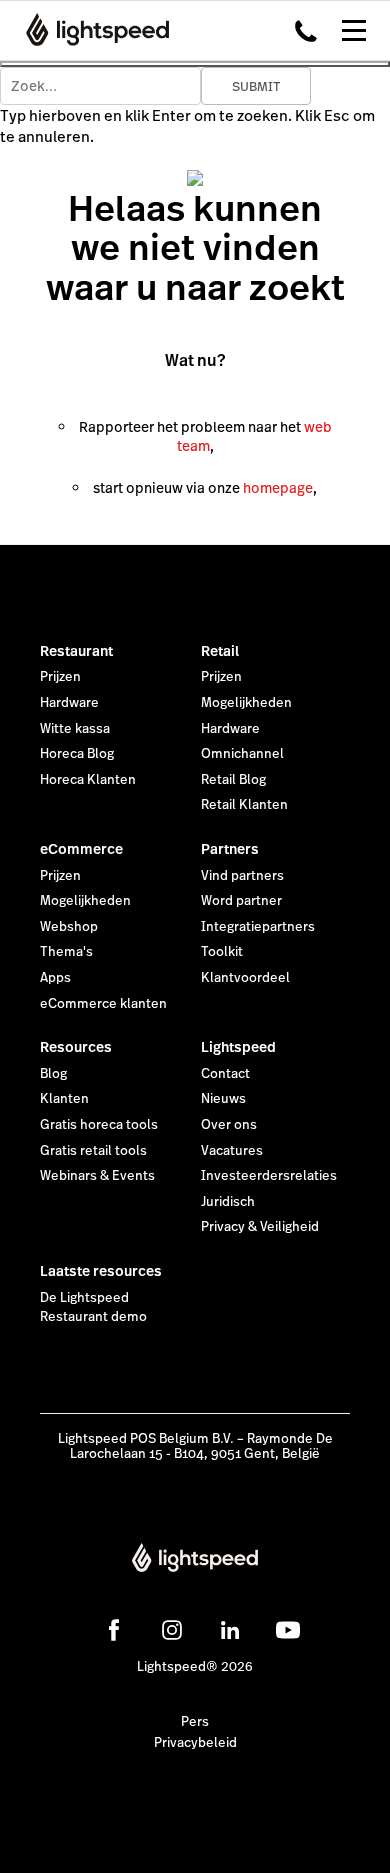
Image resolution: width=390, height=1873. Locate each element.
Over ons (229, 1125)
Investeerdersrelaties (269, 1176)
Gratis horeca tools (99, 1125)
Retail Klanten (244, 805)
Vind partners (242, 876)
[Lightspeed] (91, 30)
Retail (220, 651)
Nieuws (223, 1099)
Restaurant (76, 651)
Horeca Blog (77, 754)
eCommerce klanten (103, 1004)
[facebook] (114, 1630)
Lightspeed (238, 1047)
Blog (53, 1074)
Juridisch (228, 1202)
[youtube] (288, 1630)
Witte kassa (75, 729)
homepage (278, 488)
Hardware (69, 703)
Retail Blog (233, 780)
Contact (225, 1074)
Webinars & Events (97, 1176)
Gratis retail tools (93, 1151)
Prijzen (60, 677)
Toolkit (222, 952)
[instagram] (172, 1630)
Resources (76, 1047)
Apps (55, 978)
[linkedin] (230, 1630)
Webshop (69, 927)
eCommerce (81, 849)
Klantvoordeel (245, 978)
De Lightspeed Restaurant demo (93, 1308)
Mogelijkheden (246, 703)
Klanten (64, 1099)
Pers (195, 1722)
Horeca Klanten (88, 780)
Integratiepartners (258, 927)
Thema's (66, 952)
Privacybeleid (195, 1743)
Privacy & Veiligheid (260, 1227)
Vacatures (232, 1151)
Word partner (241, 901)
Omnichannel (242, 754)
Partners (230, 849)
